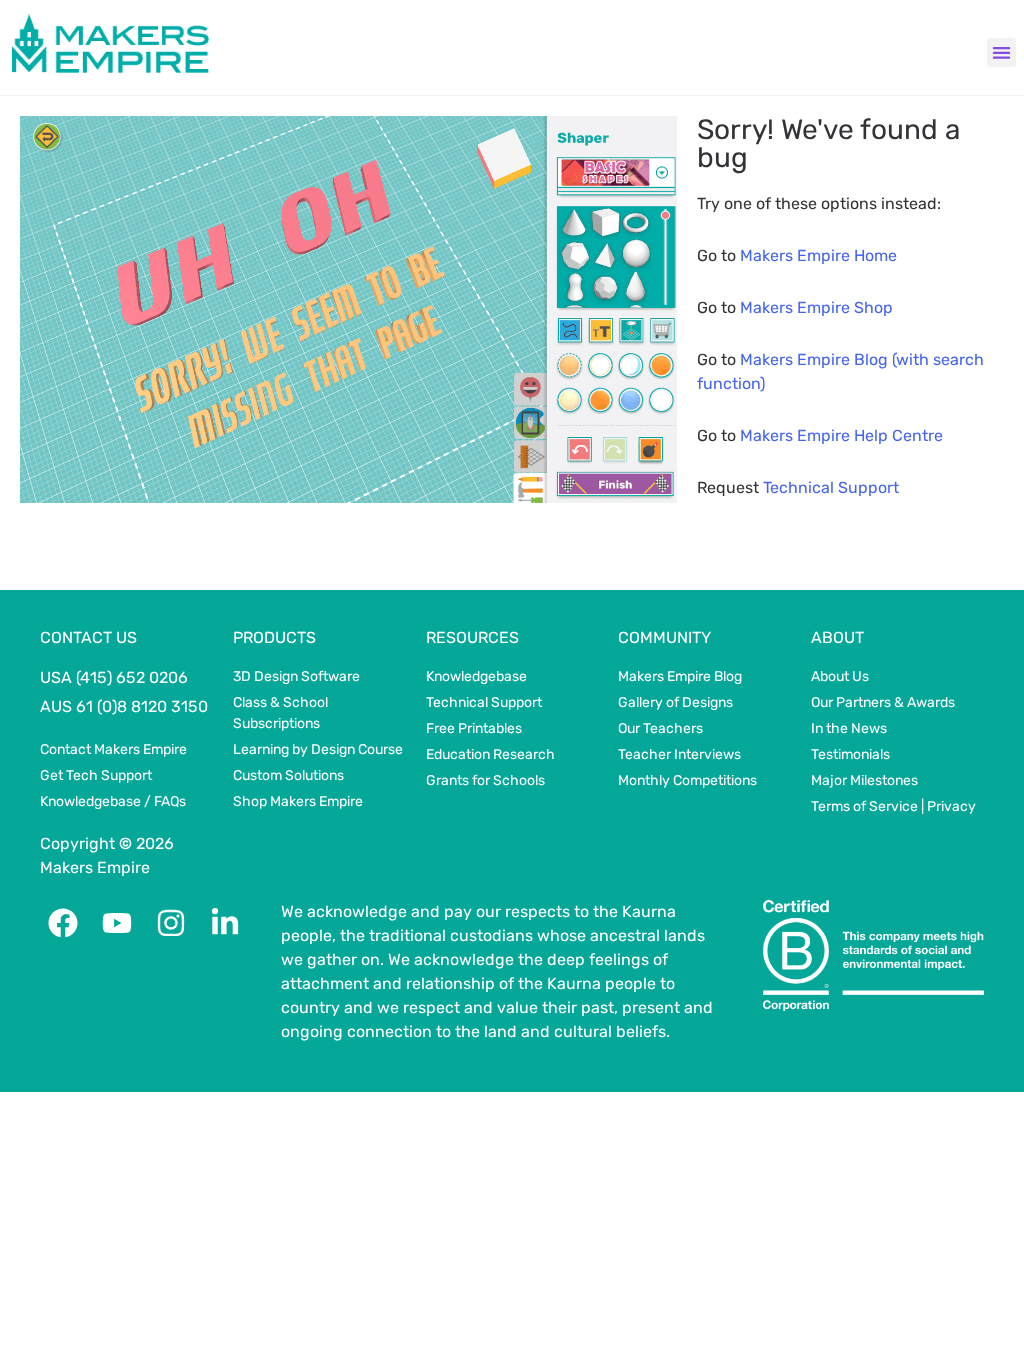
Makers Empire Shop (816, 307)
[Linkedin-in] (225, 923)
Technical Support (831, 487)
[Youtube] (117, 923)
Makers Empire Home (818, 255)
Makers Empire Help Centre (841, 435)
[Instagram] (171, 923)
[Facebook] (63, 923)
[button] (1001, 52)
